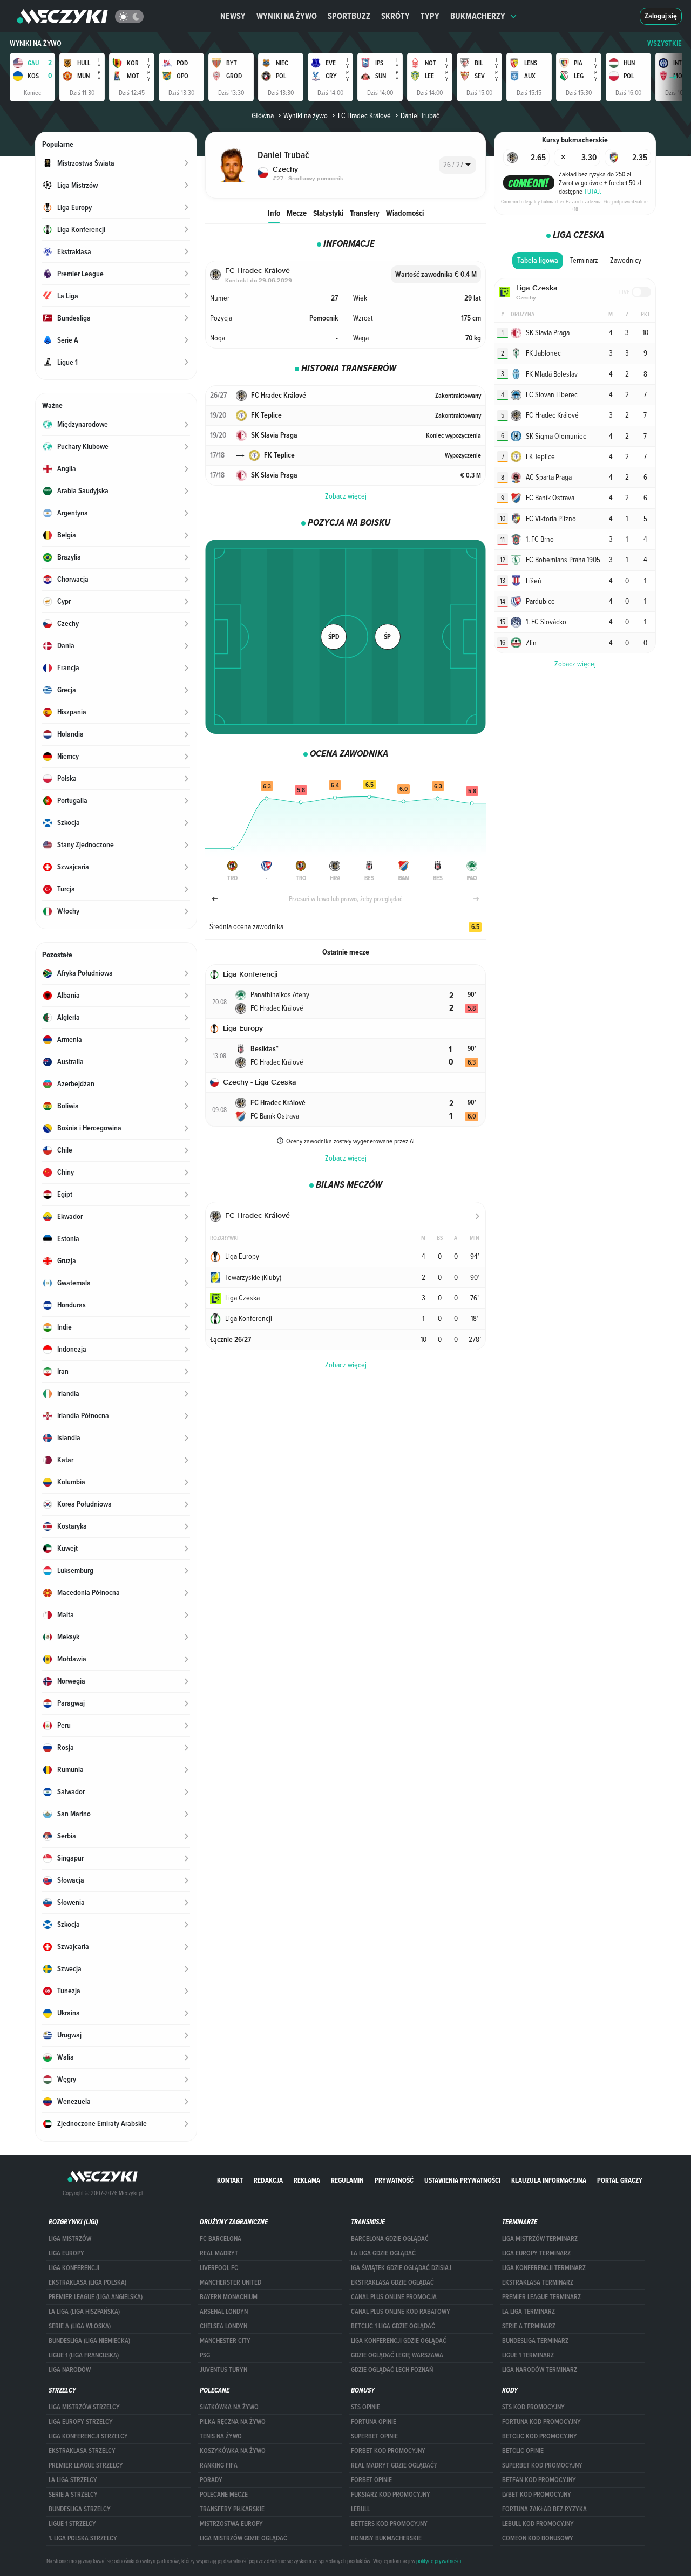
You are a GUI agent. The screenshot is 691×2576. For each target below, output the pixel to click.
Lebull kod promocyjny (538, 2524)
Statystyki (328, 213)
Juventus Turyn (223, 2370)
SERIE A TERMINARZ (529, 2326)
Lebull (360, 2509)
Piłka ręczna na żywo (233, 2422)
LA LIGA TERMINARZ (529, 2312)
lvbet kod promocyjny (537, 2495)
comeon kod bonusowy (538, 2538)
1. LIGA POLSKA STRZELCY (83, 2538)
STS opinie (365, 2407)
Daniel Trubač (420, 115)
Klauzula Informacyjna (549, 2180)
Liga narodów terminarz (540, 2370)
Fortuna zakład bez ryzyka (544, 2509)
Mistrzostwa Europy (231, 2524)
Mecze (297, 213)
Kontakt (230, 2180)
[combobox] (458, 165)
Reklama (307, 2180)
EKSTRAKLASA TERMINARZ (538, 2282)
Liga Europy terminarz (536, 2253)
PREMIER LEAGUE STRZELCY (86, 2465)
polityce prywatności (439, 2561)
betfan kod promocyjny (539, 2480)
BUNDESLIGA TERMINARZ (535, 2341)
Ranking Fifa (219, 2465)
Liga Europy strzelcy (81, 2422)
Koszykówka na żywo (233, 2451)
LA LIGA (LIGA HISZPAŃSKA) (84, 2312)
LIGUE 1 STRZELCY (72, 2524)
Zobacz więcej (346, 496)
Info (274, 213)
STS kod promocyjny (533, 2407)
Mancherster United (231, 2282)
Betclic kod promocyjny (540, 2436)
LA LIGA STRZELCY (73, 2480)
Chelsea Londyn (223, 2326)
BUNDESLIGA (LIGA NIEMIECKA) (89, 2341)
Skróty (395, 16)
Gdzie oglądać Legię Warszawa (397, 2355)
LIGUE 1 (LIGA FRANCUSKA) (84, 2355)
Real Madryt (219, 2253)
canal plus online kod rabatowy (401, 2312)
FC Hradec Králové (364, 115)
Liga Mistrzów (70, 2239)
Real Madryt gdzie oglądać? (394, 2465)
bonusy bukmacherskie (386, 2538)
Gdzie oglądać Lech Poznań (392, 2370)
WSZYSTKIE (665, 43)
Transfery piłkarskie (232, 2509)
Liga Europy (66, 2253)
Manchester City (225, 2341)
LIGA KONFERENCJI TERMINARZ (544, 2268)
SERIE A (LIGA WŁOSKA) (80, 2326)
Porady (211, 2480)
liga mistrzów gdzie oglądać (243, 2538)
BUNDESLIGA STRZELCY (80, 2509)
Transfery (365, 213)
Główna (263, 115)
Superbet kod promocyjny (542, 2465)
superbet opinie (374, 2436)
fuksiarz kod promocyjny (391, 2495)
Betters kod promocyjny (389, 2524)
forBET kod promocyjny (388, 2451)
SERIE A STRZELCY (73, 2495)
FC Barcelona (221, 2239)
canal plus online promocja (394, 2297)
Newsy (233, 16)
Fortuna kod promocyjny (541, 2422)
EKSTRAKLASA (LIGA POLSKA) (87, 2282)
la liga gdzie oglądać (383, 2253)
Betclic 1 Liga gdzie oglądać (393, 2326)
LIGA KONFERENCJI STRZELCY (88, 2436)
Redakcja (268, 2180)
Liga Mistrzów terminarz (540, 2239)
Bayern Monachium (229, 2297)
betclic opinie (523, 2451)
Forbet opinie (371, 2480)
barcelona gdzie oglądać (390, 2239)
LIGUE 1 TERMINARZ (528, 2355)
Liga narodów (70, 2370)
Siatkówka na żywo (229, 2407)
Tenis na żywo (221, 2436)
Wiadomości (405, 213)
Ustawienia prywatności (462, 2180)
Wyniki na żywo (287, 16)
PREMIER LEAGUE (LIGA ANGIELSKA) (96, 2297)
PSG (205, 2355)
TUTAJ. (593, 191)
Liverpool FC (219, 2268)
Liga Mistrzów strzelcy (84, 2407)
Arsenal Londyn (224, 2312)
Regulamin (347, 2180)
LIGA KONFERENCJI (74, 2268)
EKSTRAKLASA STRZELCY (82, 2451)
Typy (430, 16)
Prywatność (394, 2180)
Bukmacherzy (478, 16)
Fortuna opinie (374, 2422)
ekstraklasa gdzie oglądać (392, 2282)
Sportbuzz (349, 16)
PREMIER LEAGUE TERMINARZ (541, 2297)
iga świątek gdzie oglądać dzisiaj (401, 2268)
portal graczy (620, 2180)
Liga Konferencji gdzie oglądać (399, 2341)
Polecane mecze (224, 2495)
